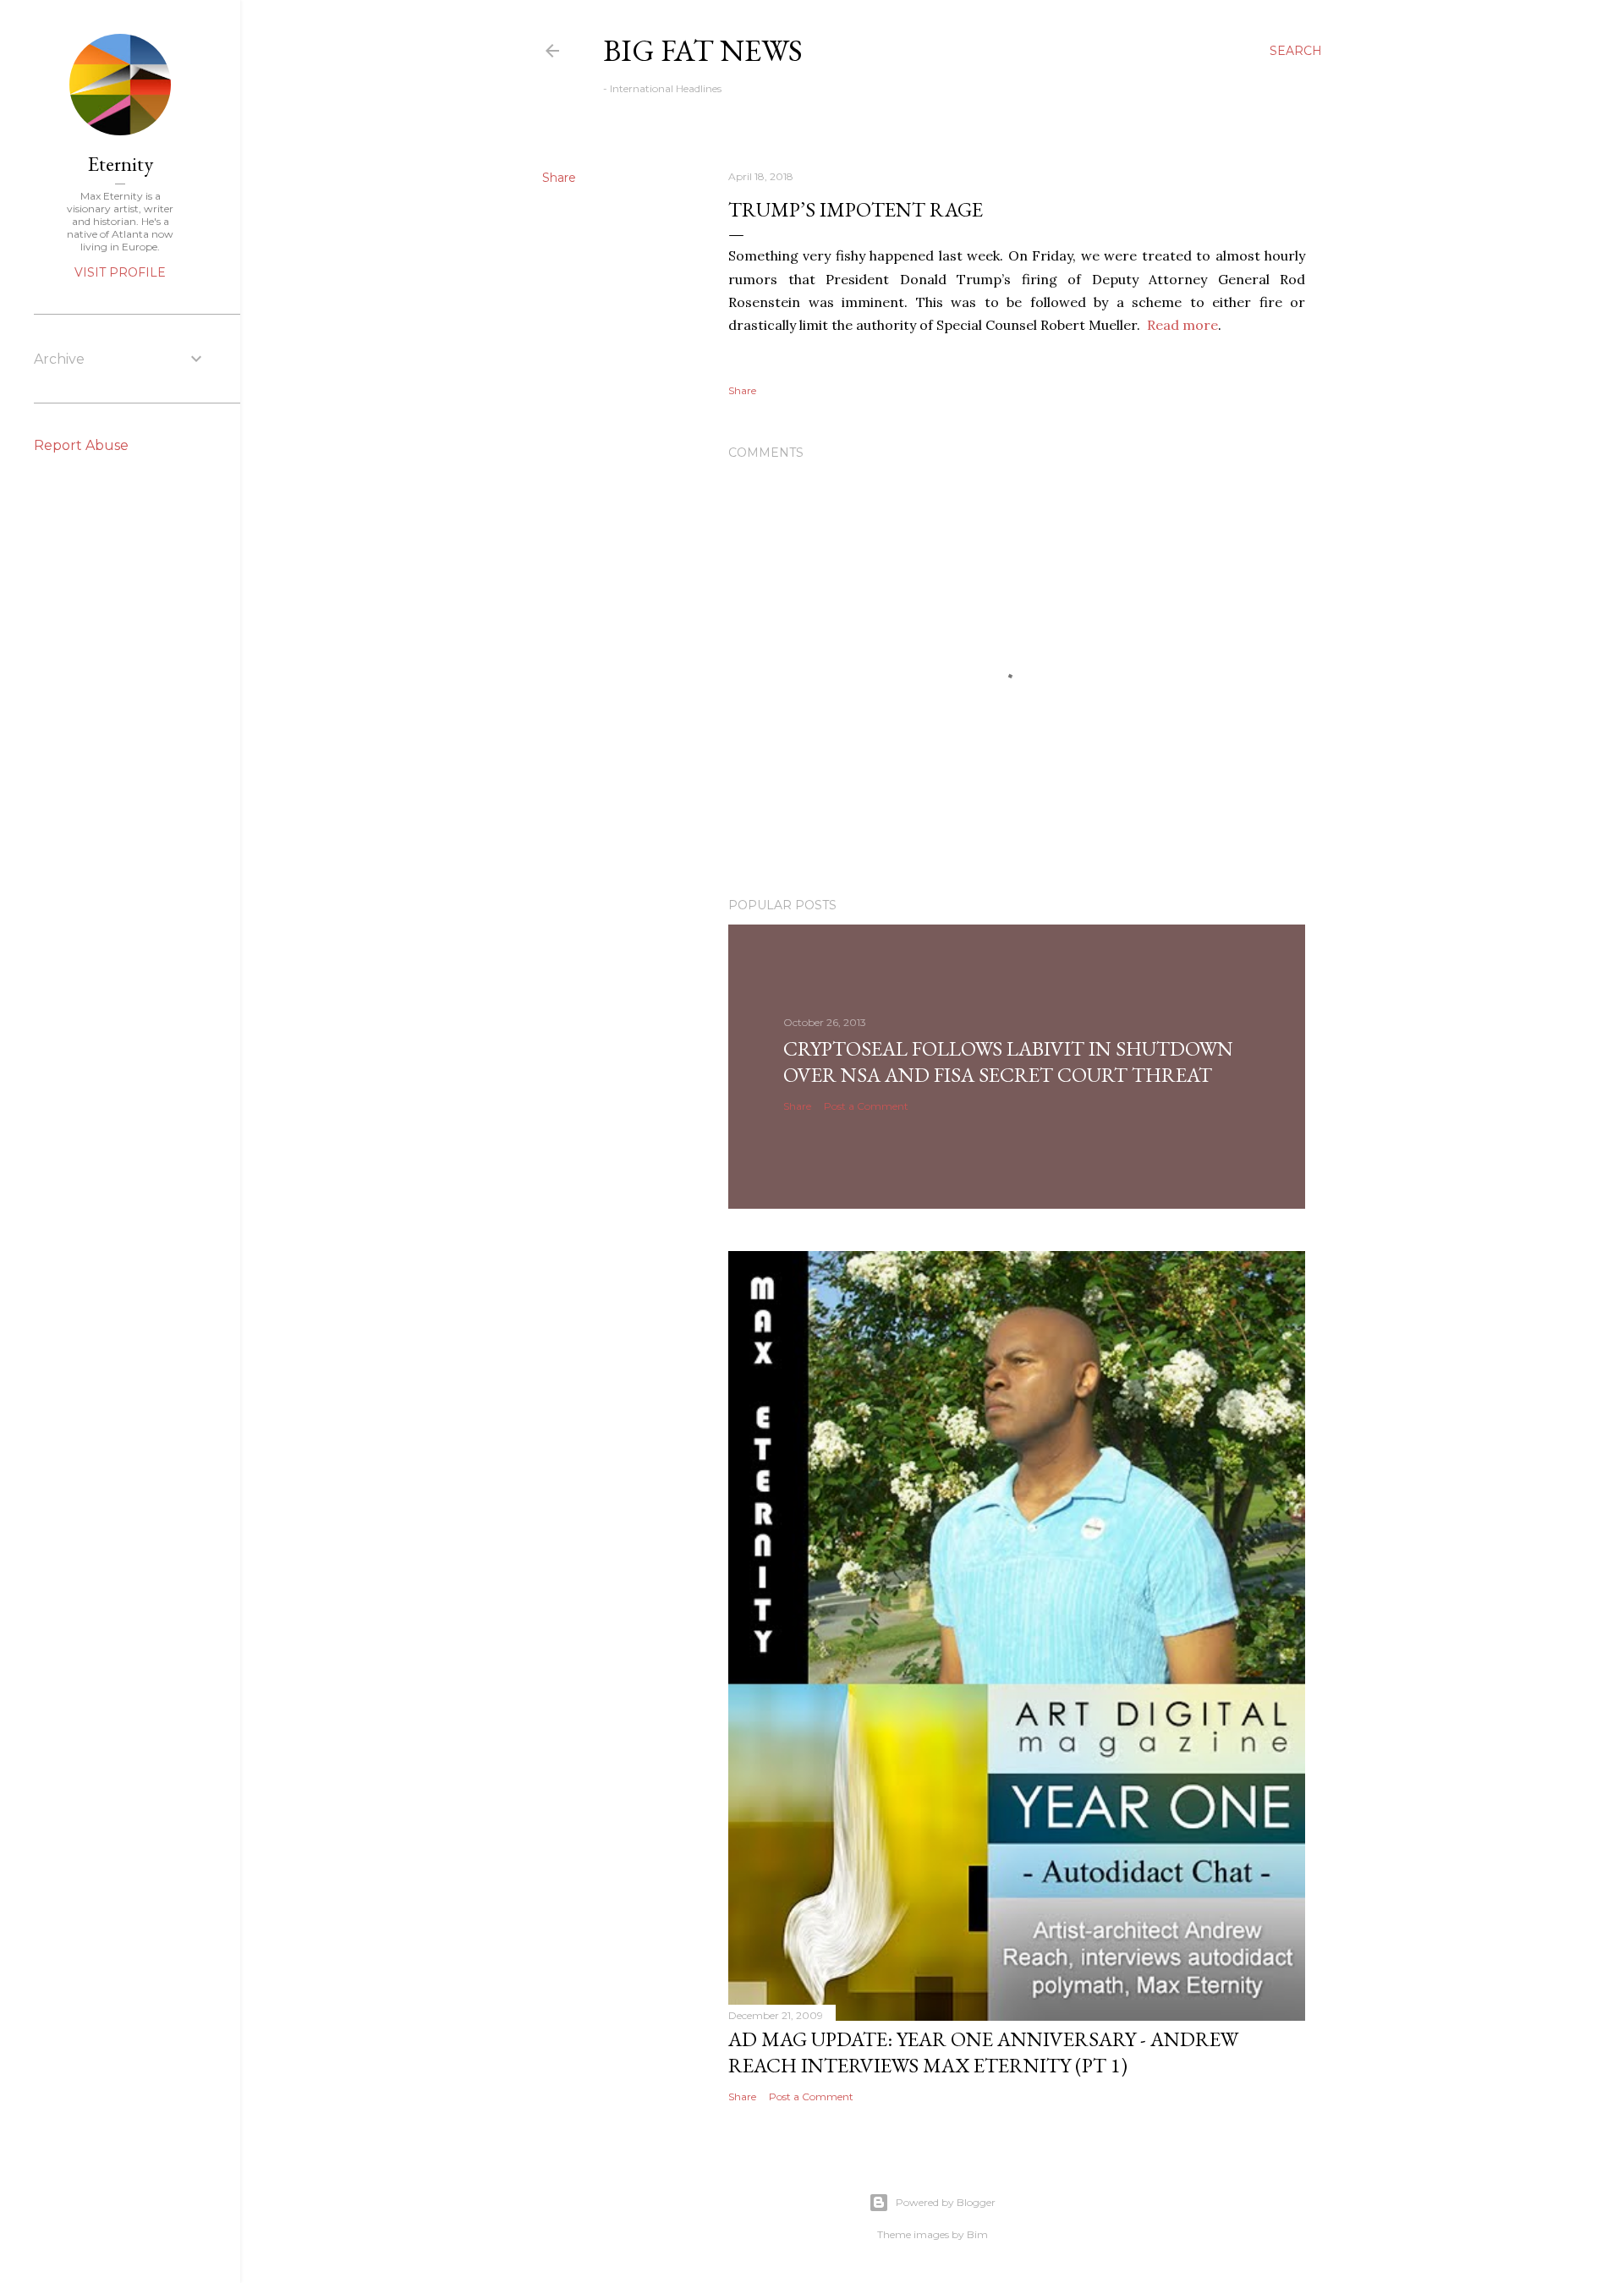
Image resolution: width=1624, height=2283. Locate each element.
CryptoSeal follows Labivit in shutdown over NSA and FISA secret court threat (1008, 1062)
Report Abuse (81, 445)
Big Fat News (703, 50)
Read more (1182, 325)
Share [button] (559, 178)
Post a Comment (866, 1106)
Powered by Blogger (946, 2202)
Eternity (121, 164)
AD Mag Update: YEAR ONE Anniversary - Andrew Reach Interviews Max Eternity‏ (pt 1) (983, 2052)
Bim (977, 2234)
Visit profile (120, 272)
